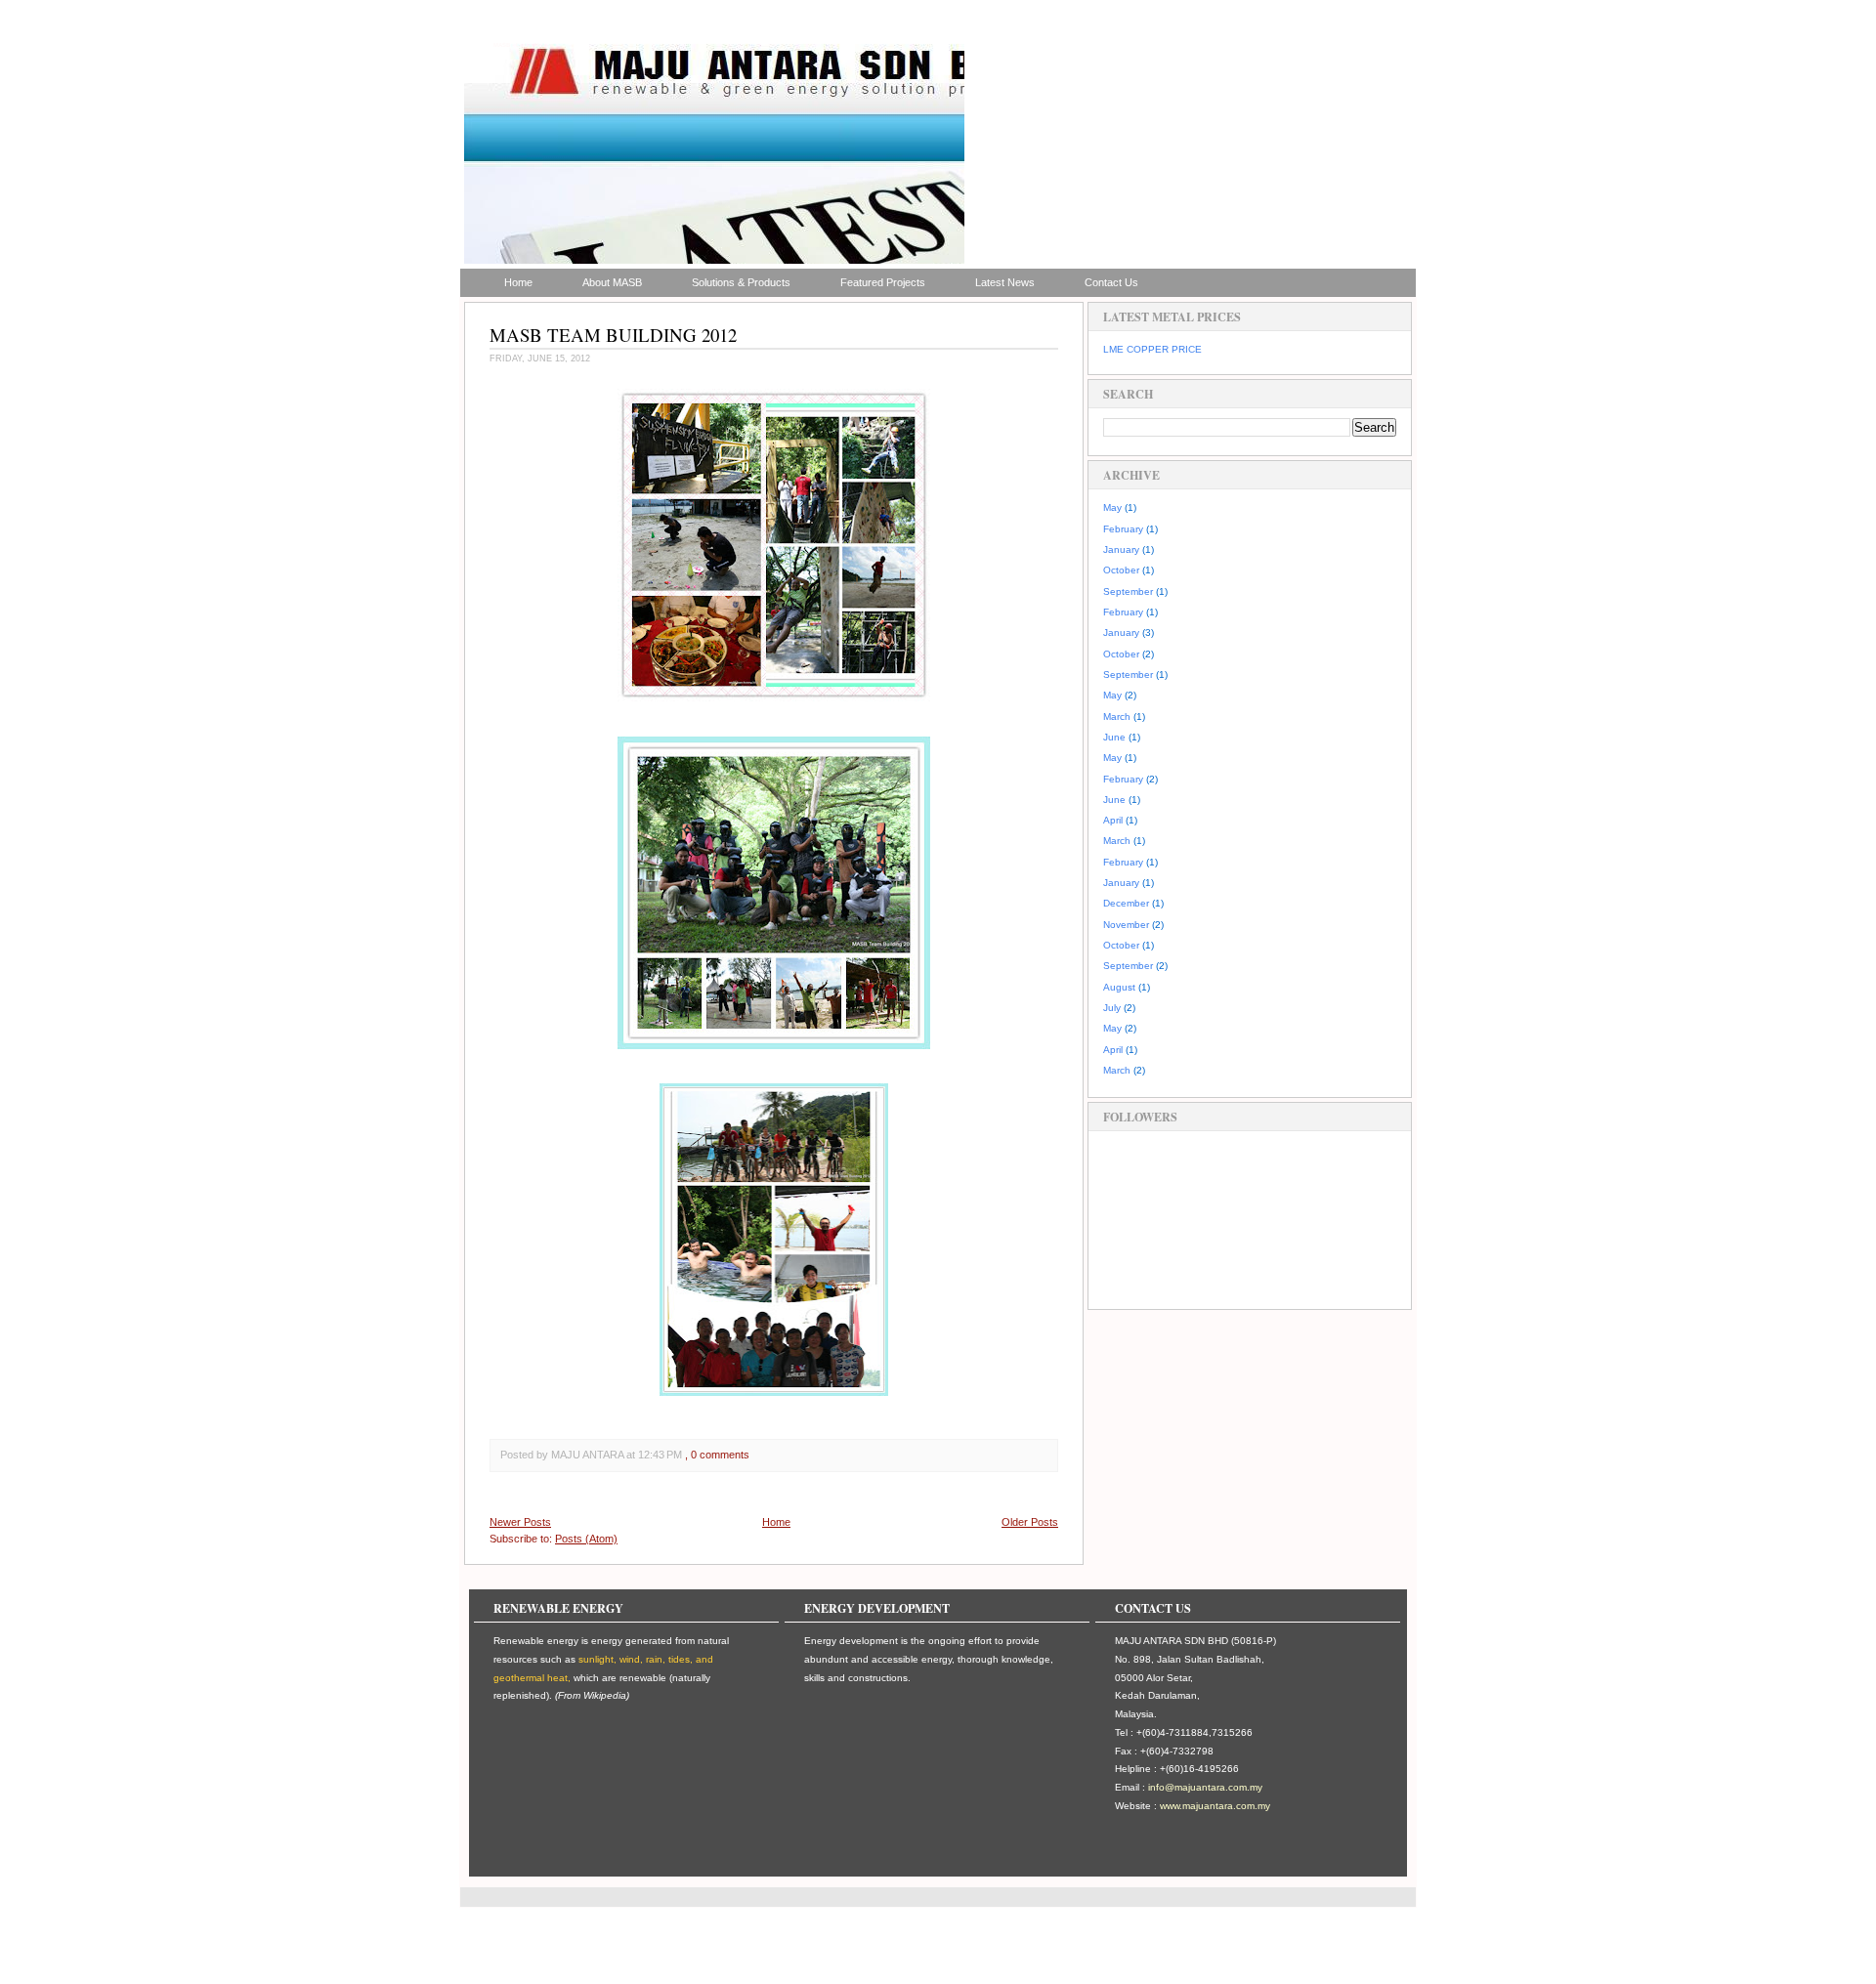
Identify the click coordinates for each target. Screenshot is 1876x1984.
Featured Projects (883, 282)
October (1121, 570)
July (1112, 1008)
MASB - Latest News (521, 45)
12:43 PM (660, 1455)
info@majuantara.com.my (1205, 1787)
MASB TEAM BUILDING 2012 (613, 335)
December (1126, 903)
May (1112, 507)
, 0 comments (717, 1455)
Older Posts (1030, 1522)
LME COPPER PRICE (1152, 349)
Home (518, 282)
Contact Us (1111, 282)
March (1117, 717)
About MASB (612, 282)
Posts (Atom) (586, 1539)
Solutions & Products (741, 282)
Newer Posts (520, 1522)
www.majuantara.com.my (1215, 1806)
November (1126, 925)
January (1121, 549)
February (1123, 529)
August (1119, 987)
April (1113, 820)
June (1114, 737)
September (1128, 591)
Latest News (1005, 282)
